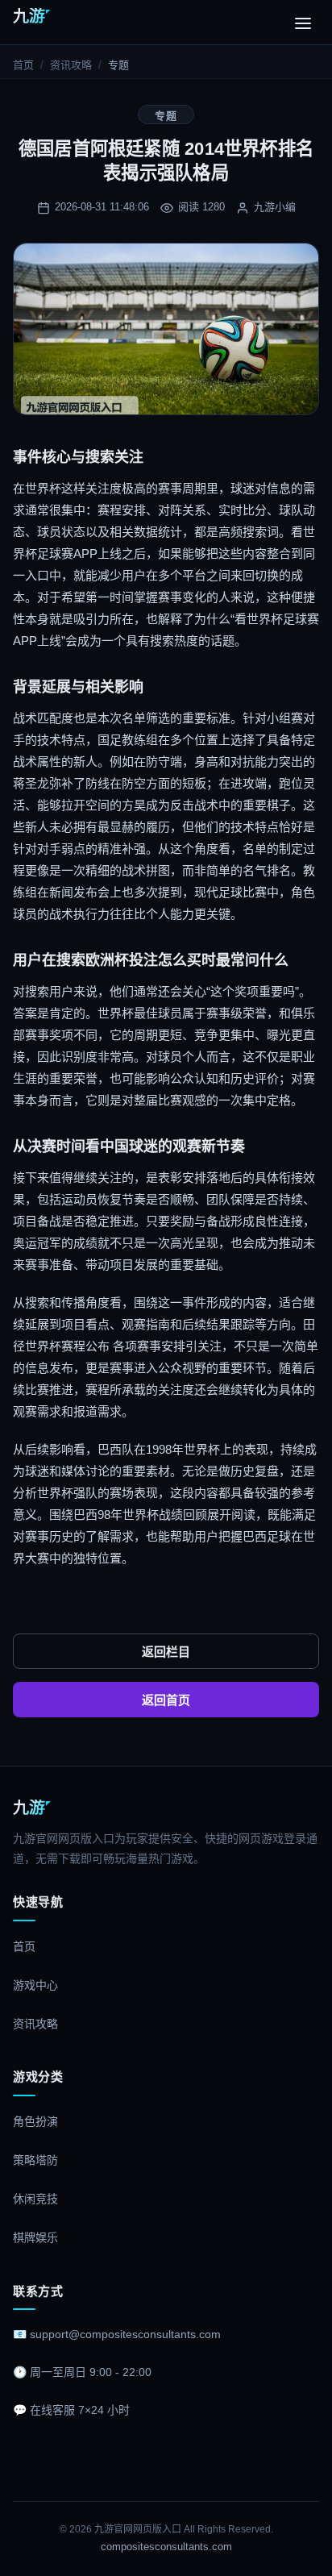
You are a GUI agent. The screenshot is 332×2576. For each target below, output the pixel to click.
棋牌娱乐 (35, 2237)
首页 (23, 65)
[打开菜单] (303, 23)
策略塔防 (35, 2160)
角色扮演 (35, 2121)
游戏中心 (35, 1985)
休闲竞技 (35, 2199)
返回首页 (166, 1700)
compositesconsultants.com (166, 2547)
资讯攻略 (71, 65)
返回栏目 (166, 1652)
